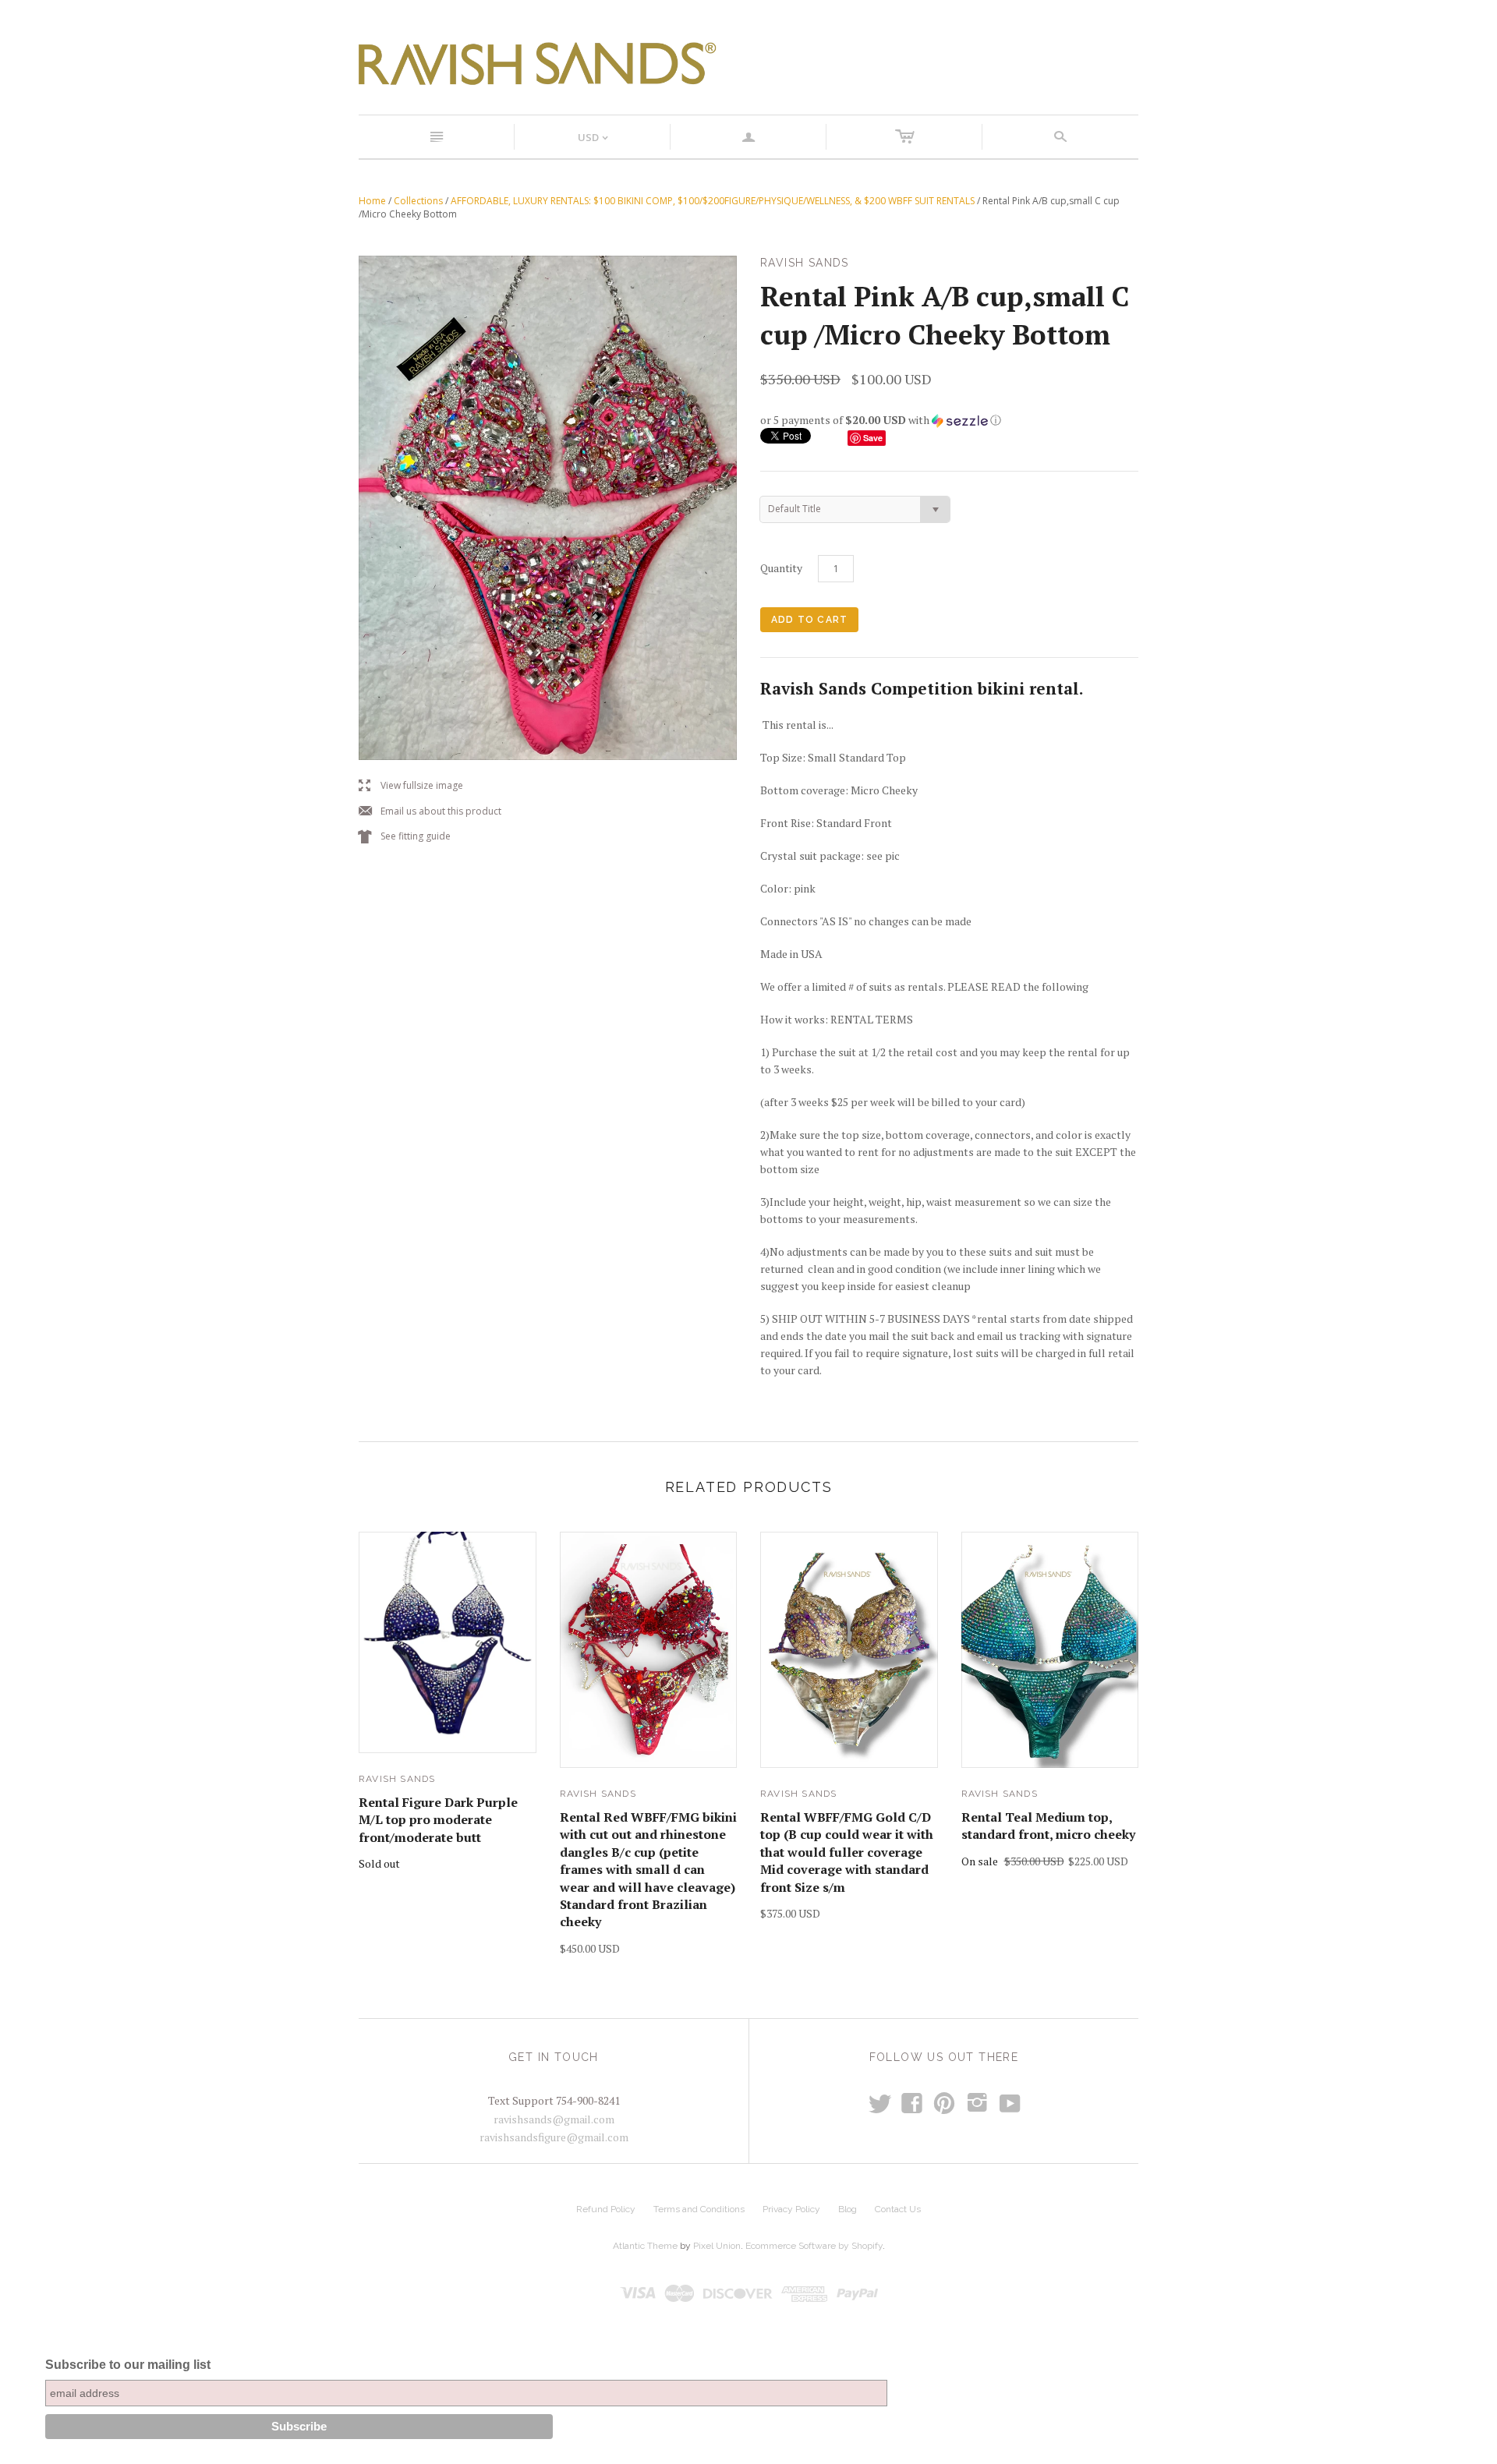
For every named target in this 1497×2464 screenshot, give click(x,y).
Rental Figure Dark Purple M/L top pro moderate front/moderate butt (438, 1820)
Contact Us (898, 2209)
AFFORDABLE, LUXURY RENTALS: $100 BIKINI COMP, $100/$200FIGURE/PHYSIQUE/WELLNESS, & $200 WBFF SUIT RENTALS (713, 201)
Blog (848, 2209)
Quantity (781, 568)
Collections (418, 201)
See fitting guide (405, 837)
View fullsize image (411, 786)
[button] (949, 420)
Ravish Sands (397, 1779)
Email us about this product (430, 812)
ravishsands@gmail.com (554, 2119)
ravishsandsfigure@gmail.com (554, 2137)
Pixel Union (717, 2246)
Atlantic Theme (645, 2246)
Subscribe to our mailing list (128, 2365)
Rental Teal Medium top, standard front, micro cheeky (1048, 1826)
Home (372, 201)
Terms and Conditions (699, 2209)
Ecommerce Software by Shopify (814, 2246)
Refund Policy (606, 2209)
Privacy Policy (791, 2209)
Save (873, 438)
